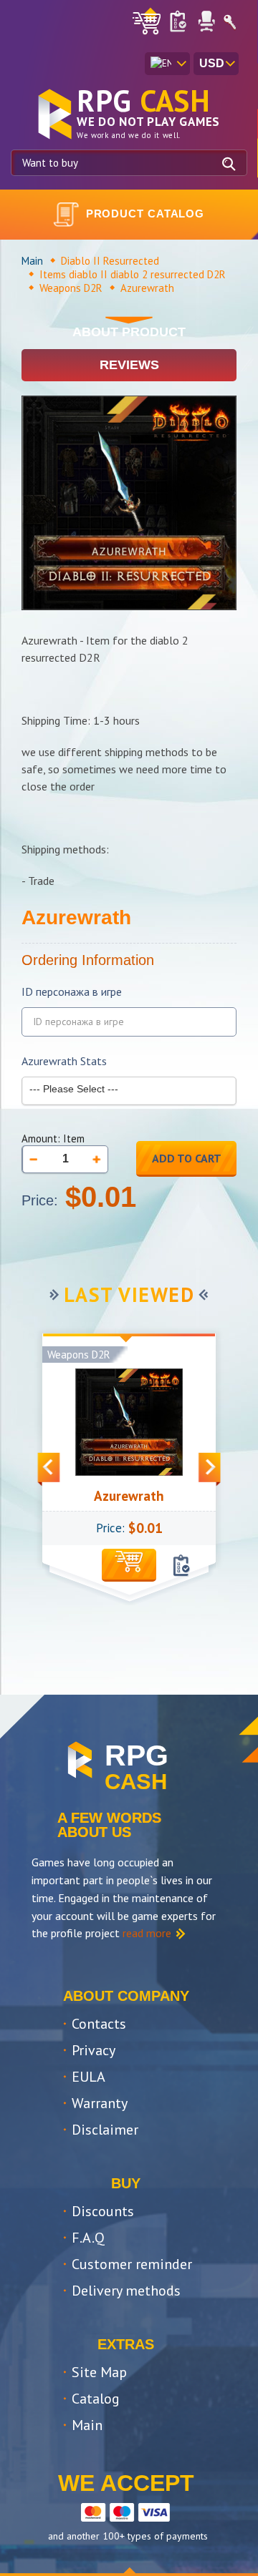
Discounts (103, 2211)
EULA (89, 2077)
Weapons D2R (71, 288)
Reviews (129, 365)
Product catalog (145, 214)
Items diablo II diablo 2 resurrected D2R (133, 274)
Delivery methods (126, 2291)
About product (129, 332)
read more (147, 1933)
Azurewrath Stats (64, 1061)
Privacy (94, 2050)
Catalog (96, 2399)
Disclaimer (105, 2130)
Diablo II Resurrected (110, 261)
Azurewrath (129, 1496)
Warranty (100, 2103)
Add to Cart (187, 1158)
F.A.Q (88, 2238)
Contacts (99, 2024)
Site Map (99, 2372)
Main (32, 261)
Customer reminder (132, 2264)
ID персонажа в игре (72, 992)
